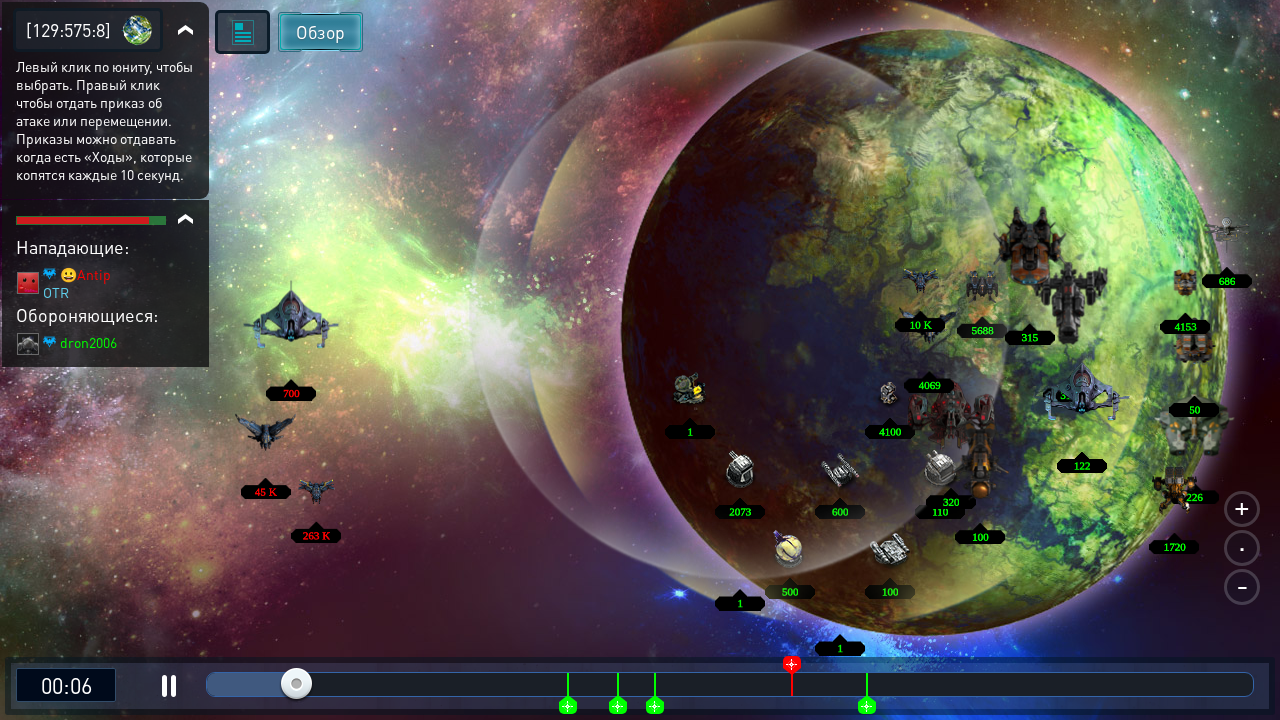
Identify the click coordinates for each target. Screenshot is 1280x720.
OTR (56, 292)
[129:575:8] (68, 29)
